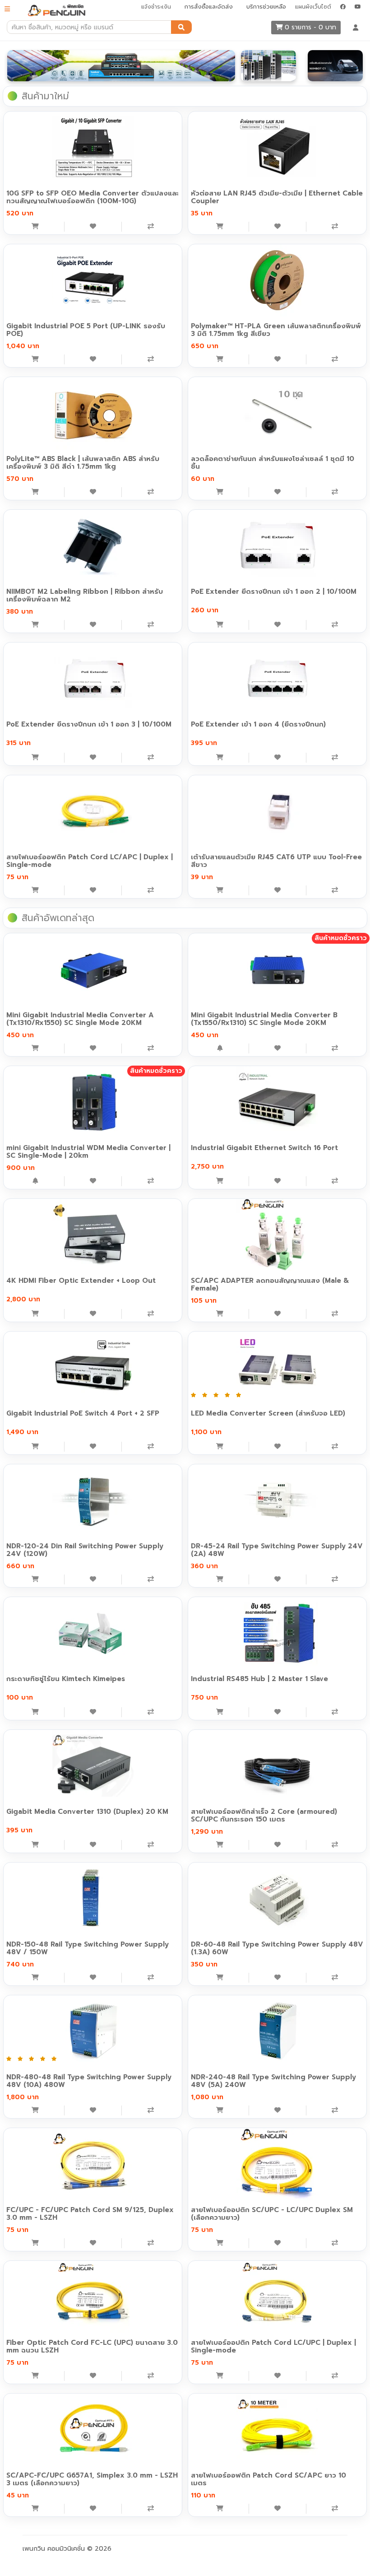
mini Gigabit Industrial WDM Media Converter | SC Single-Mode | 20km (88, 1152)
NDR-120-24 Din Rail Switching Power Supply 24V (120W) (85, 1550)
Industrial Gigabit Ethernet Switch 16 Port (264, 1148)
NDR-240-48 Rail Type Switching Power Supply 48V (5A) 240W (273, 2081)
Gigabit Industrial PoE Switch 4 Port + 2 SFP (83, 1413)
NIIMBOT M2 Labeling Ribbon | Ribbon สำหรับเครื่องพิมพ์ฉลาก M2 (85, 595)
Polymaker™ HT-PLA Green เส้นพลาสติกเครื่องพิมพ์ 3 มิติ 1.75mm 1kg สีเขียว (276, 330)
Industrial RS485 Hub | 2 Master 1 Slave (259, 1679)
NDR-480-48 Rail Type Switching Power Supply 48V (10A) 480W (89, 2081)
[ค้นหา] (181, 27)
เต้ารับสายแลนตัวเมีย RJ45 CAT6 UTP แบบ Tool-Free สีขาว (276, 861)
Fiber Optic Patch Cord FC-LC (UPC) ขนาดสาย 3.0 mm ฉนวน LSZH (92, 2346)
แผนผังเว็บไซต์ (313, 7)
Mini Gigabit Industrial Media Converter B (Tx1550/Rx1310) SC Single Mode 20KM (264, 1019)
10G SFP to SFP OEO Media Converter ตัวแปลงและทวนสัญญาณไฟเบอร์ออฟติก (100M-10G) (92, 197)
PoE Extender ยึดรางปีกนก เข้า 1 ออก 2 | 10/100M (274, 592)
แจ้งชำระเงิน (156, 7)
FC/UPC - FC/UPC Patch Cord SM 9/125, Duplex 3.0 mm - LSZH (90, 2214)
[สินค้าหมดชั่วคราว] (220, 1048)
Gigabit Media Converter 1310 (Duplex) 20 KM (87, 1812)
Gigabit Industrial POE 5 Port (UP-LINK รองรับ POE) (86, 330)
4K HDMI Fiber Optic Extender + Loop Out (81, 1281)
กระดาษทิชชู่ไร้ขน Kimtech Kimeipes (66, 1679)
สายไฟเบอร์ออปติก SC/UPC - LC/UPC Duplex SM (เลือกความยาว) (272, 2214)
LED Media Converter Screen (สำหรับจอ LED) (268, 1413)
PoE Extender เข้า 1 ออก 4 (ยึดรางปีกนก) (258, 724)
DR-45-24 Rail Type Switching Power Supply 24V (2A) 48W (277, 1550)
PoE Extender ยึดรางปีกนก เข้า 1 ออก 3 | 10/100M (89, 724)
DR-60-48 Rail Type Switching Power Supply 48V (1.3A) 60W (277, 1948)
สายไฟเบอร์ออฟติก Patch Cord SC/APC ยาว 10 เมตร (268, 2479)
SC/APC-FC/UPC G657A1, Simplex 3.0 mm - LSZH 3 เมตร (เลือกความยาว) (92, 2479)
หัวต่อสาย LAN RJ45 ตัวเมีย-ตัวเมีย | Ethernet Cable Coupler (277, 197)
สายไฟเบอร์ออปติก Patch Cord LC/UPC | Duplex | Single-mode (273, 2346)
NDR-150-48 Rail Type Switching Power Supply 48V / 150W (88, 1948)
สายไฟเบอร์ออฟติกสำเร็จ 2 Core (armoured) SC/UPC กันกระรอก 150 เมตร (264, 1815)
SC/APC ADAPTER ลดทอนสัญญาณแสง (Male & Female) (270, 1284)
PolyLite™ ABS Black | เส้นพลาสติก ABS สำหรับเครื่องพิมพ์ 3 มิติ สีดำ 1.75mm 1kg (83, 463)
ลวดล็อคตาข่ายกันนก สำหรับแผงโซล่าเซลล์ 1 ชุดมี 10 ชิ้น (273, 463)
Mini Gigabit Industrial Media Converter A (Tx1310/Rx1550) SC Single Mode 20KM (80, 1019)
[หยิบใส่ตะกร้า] (35, 227)
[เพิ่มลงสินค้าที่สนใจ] (93, 227)
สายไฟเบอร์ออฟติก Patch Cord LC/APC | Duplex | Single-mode (90, 861)
